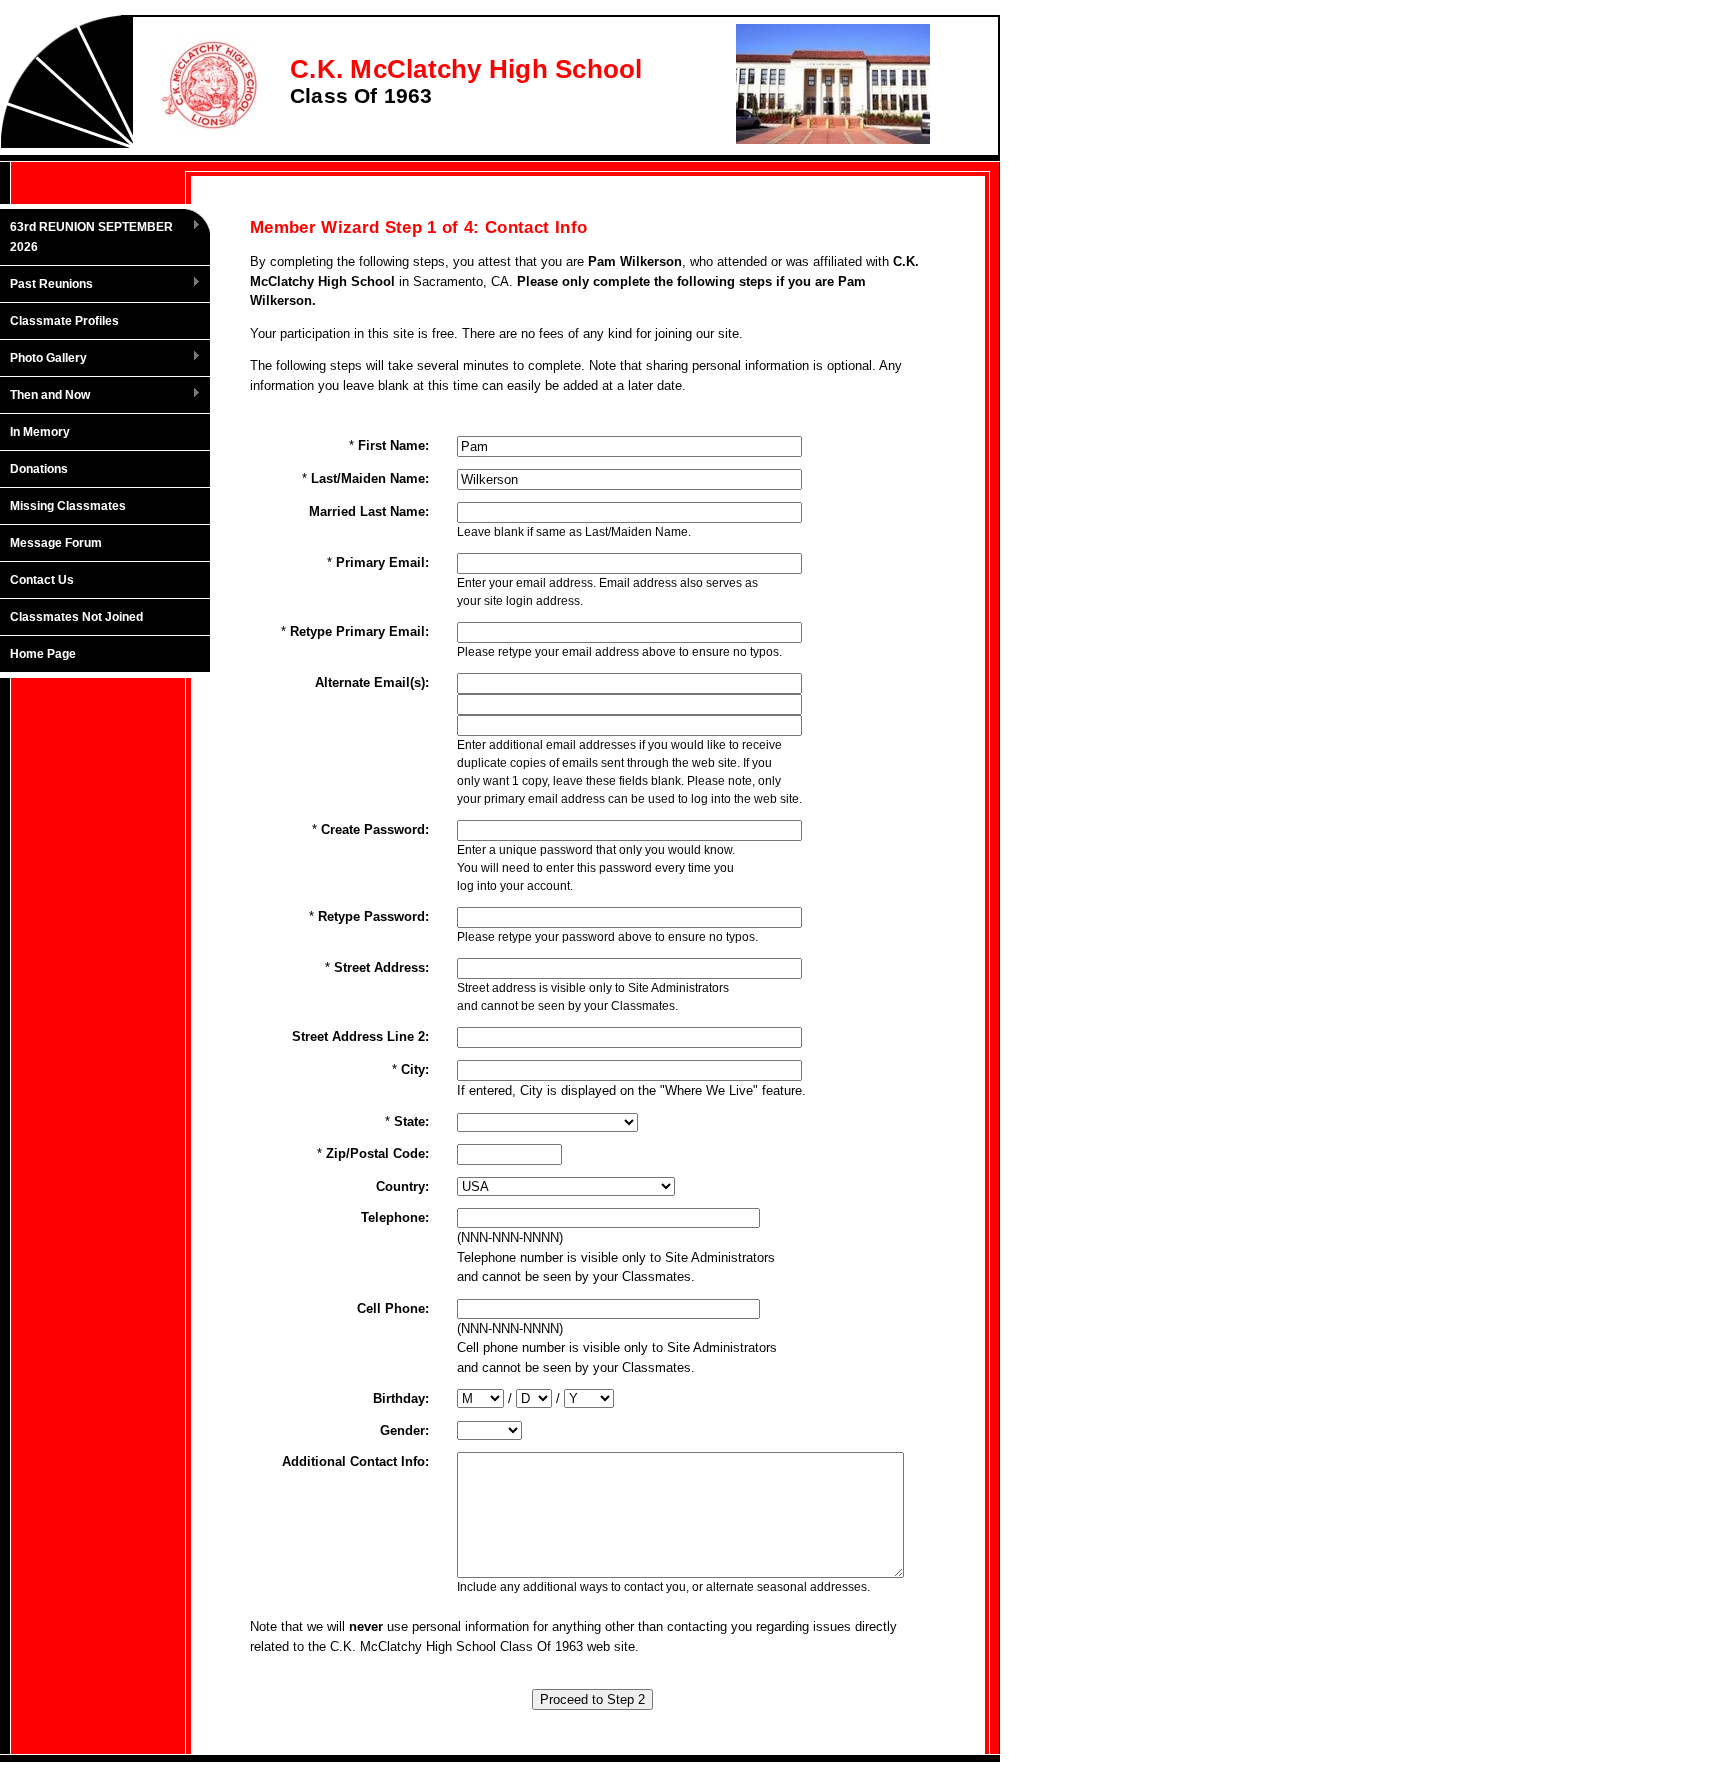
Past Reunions (46, 285)
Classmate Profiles (64, 321)
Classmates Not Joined (76, 617)
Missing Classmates (68, 506)
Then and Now (45, 396)
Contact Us (42, 580)
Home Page (43, 654)
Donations (39, 469)
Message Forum (56, 543)
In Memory (40, 432)
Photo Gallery (43, 359)
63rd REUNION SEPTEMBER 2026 (86, 237)
